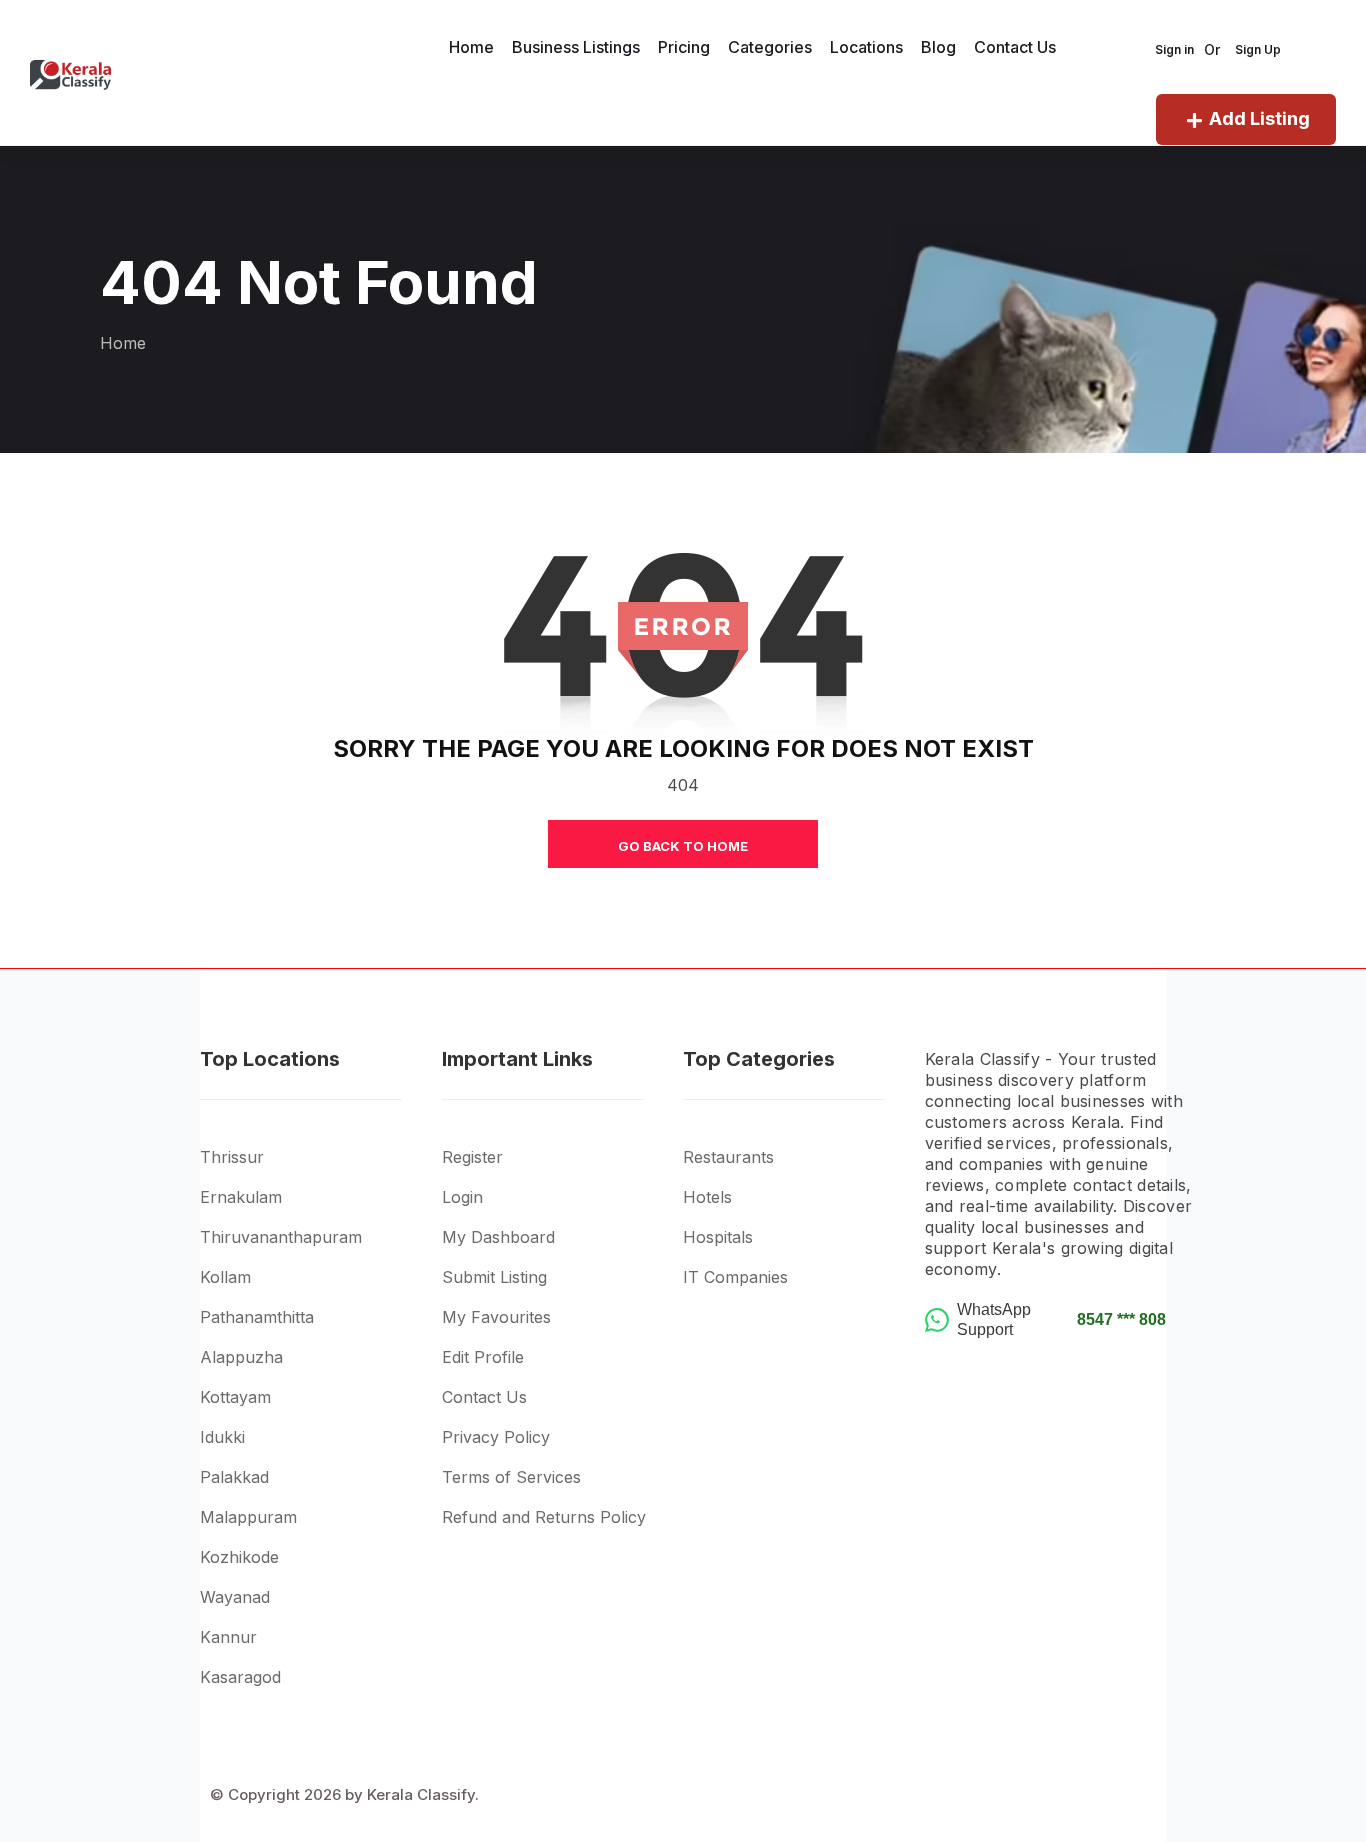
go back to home (683, 846)
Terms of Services (511, 1477)
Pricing (684, 47)
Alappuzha (241, 1357)
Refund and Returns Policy (544, 1517)
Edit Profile (483, 1357)
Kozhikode (239, 1557)
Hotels (707, 1197)
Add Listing (1259, 118)
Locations (866, 47)
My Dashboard (498, 1237)
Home (471, 47)
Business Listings (576, 47)
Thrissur (232, 1157)
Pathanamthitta (257, 1317)
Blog (938, 47)
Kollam (225, 1277)
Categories (770, 47)
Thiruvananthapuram (281, 1237)
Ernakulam (241, 1197)
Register (472, 1157)
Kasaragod (240, 1677)
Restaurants (728, 1157)
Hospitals (718, 1237)
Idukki (222, 1437)
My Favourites (496, 1317)
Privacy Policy (496, 1437)
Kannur (228, 1637)
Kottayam (235, 1397)
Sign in (1174, 49)
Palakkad (234, 1477)
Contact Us (1015, 47)
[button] (321, 1129)
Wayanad (235, 1597)
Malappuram (248, 1517)
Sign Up (1258, 49)
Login (462, 1197)
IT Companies (735, 1277)
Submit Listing (494, 1277)
